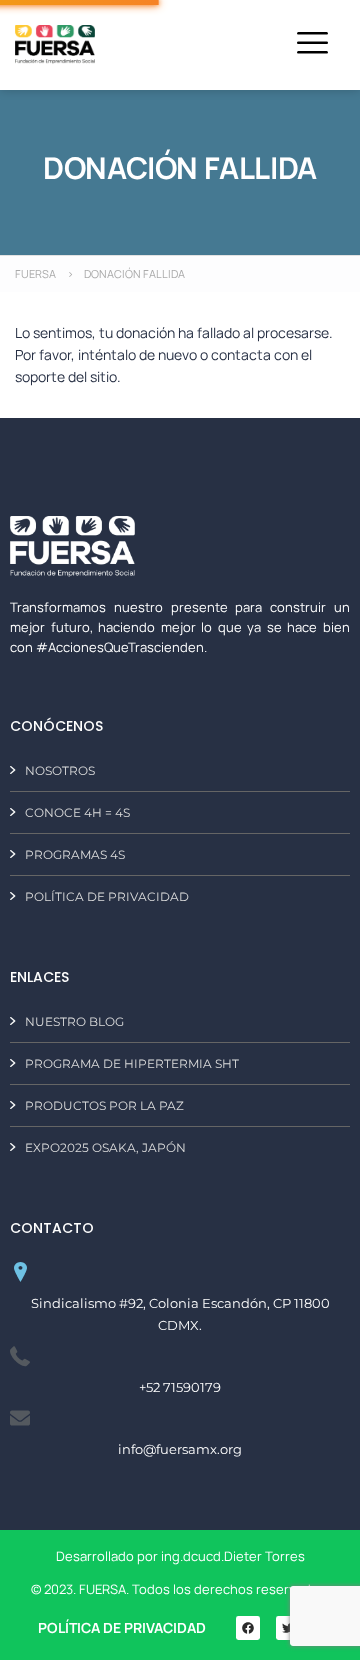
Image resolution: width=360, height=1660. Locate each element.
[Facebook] (248, 1628)
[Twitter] (288, 1628)
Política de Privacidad (122, 1627)
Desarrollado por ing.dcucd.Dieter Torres (180, 1556)
